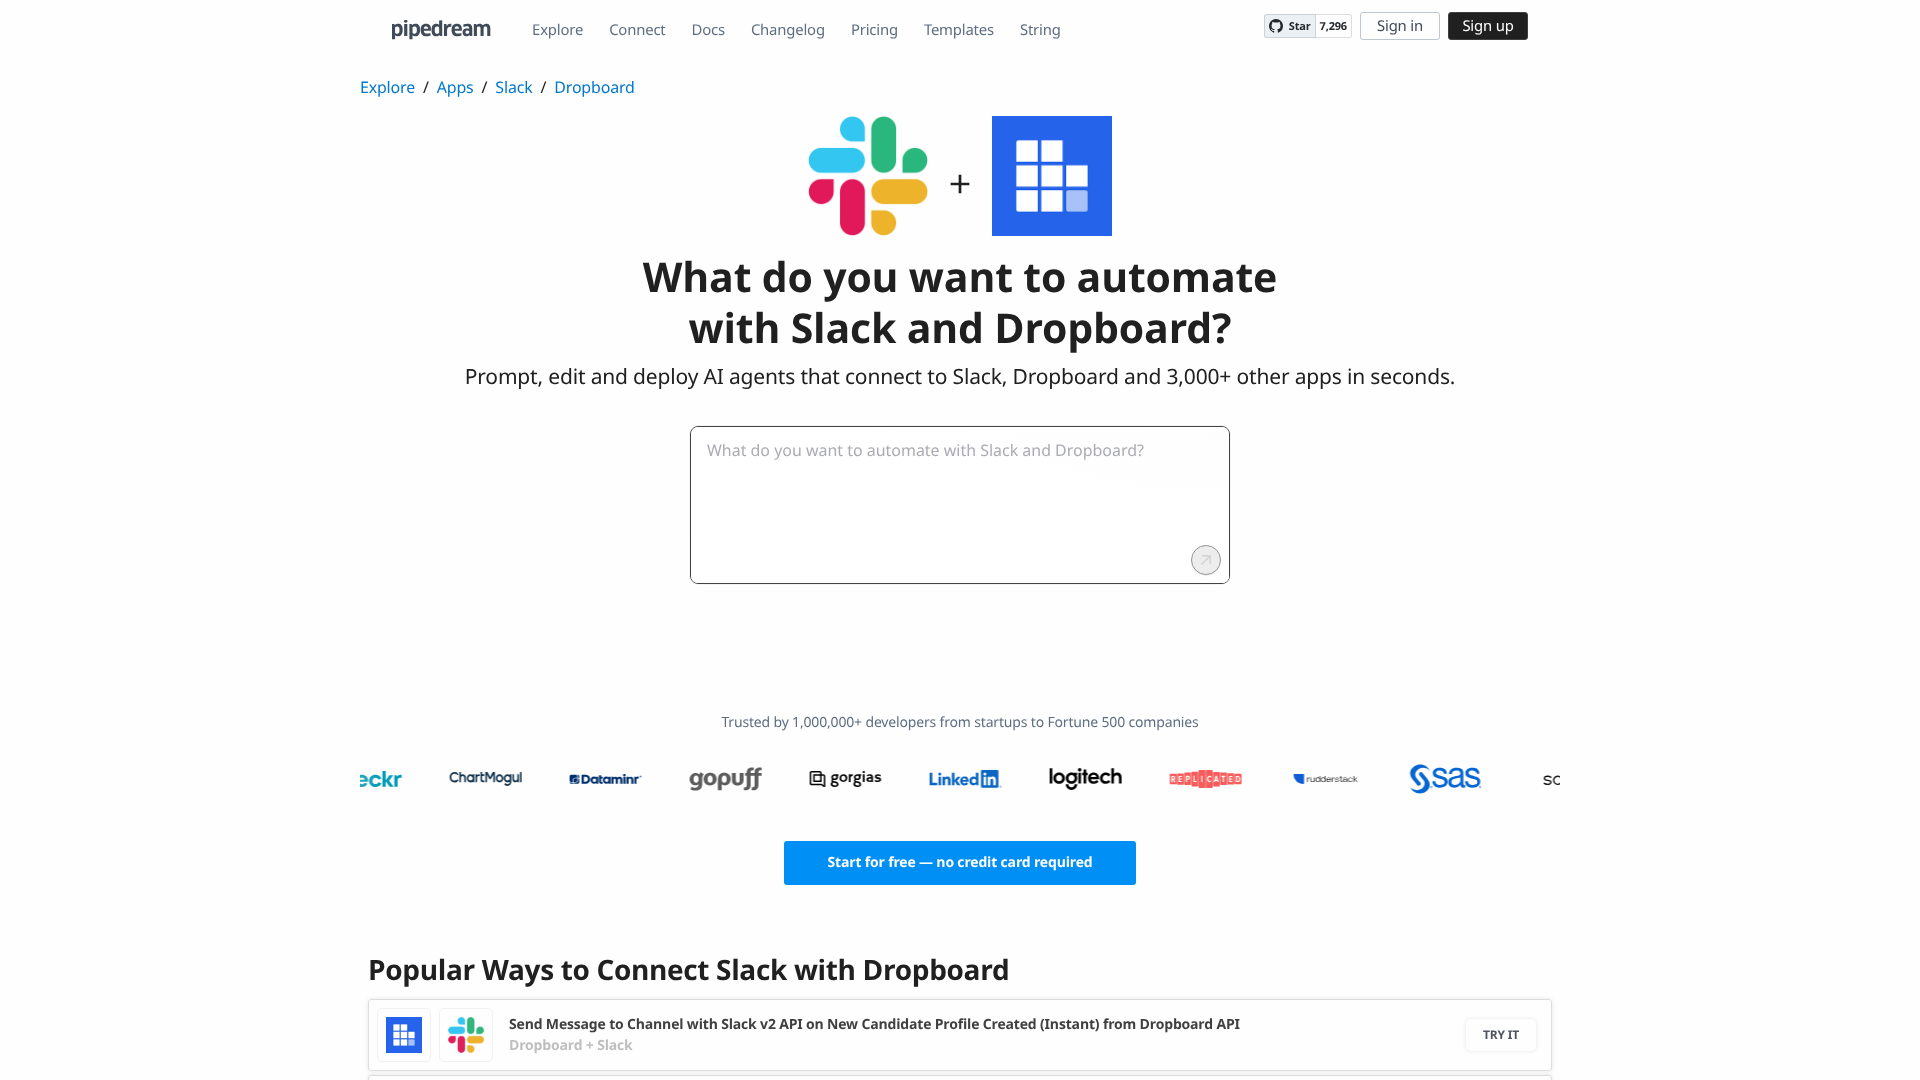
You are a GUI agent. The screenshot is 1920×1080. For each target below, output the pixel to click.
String (1040, 30)
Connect (637, 30)
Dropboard (594, 87)
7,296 (1333, 26)
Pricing (874, 30)
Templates (959, 30)
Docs (708, 30)
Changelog (788, 30)
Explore (557, 30)
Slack (513, 87)
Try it (1501, 1034)
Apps (455, 87)
